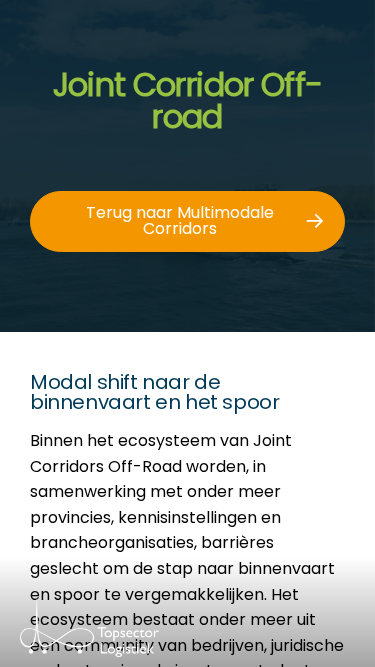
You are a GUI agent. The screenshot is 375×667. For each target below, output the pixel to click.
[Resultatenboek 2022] (126, 637)
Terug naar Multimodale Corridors (180, 220)
